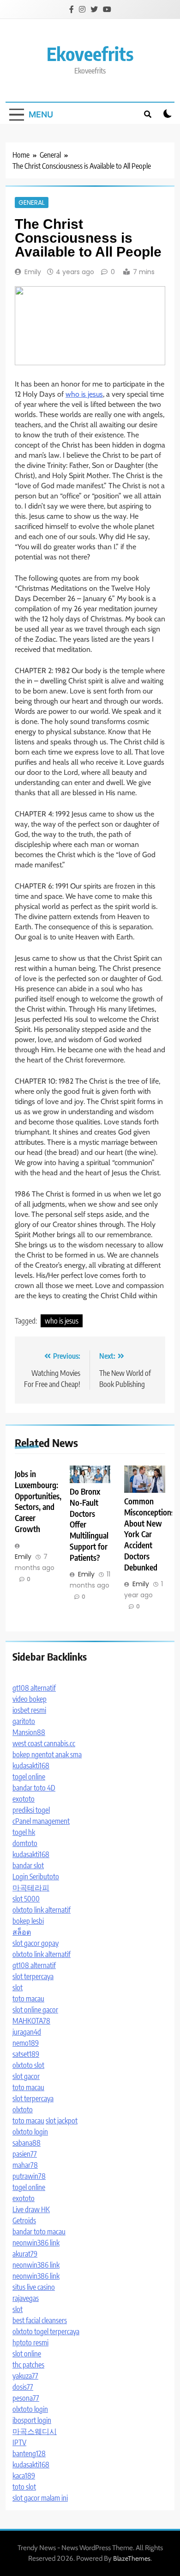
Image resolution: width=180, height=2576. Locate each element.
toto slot (24, 2487)
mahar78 (25, 2165)
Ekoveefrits (90, 54)
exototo (24, 1799)
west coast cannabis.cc (44, 1743)
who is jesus (84, 394)
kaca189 (24, 2476)
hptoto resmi (30, 2343)
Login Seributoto (36, 1877)
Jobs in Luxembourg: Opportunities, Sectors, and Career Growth (38, 1502)
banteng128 (29, 2453)
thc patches (28, 2365)
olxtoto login (30, 2132)
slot (18, 1987)
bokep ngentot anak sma (47, 1754)
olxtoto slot (28, 2065)
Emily (33, 272)
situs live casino (34, 2287)
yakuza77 (25, 2376)
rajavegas (26, 2298)
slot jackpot (62, 2121)
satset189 (26, 2054)
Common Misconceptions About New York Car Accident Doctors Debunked (149, 1534)
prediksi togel (31, 1810)
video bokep (30, 1699)
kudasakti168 (31, 1766)
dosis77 (23, 2387)
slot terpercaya (33, 1976)
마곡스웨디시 (35, 2431)
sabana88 (27, 2143)
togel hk (24, 1832)
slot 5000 (26, 1899)
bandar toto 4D (34, 1788)
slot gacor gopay (36, 1943)
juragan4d (27, 2032)
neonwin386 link (36, 2243)
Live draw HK (31, 2209)
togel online (29, 1777)
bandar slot (28, 1865)
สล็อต (22, 1932)
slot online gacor (35, 2010)
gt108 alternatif (34, 1688)
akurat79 (25, 2254)
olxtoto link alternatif (42, 1910)
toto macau (28, 1999)
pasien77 (25, 2154)
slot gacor (26, 2076)
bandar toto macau (39, 2232)
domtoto (25, 1843)
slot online (27, 2354)
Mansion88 (29, 1732)
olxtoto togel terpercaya (46, 2331)
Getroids (24, 2220)
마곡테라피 (31, 1888)
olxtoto (23, 2110)
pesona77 (26, 2398)
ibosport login (32, 2420)
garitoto (24, 1721)
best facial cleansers (40, 2320)
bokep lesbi (28, 1921)
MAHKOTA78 (31, 2021)
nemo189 (26, 2043)
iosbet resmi (29, 1710)
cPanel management (41, 1821)
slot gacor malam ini (40, 2498)
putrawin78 (29, 2176)
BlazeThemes (132, 2558)
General (32, 202)
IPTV (19, 2442)
